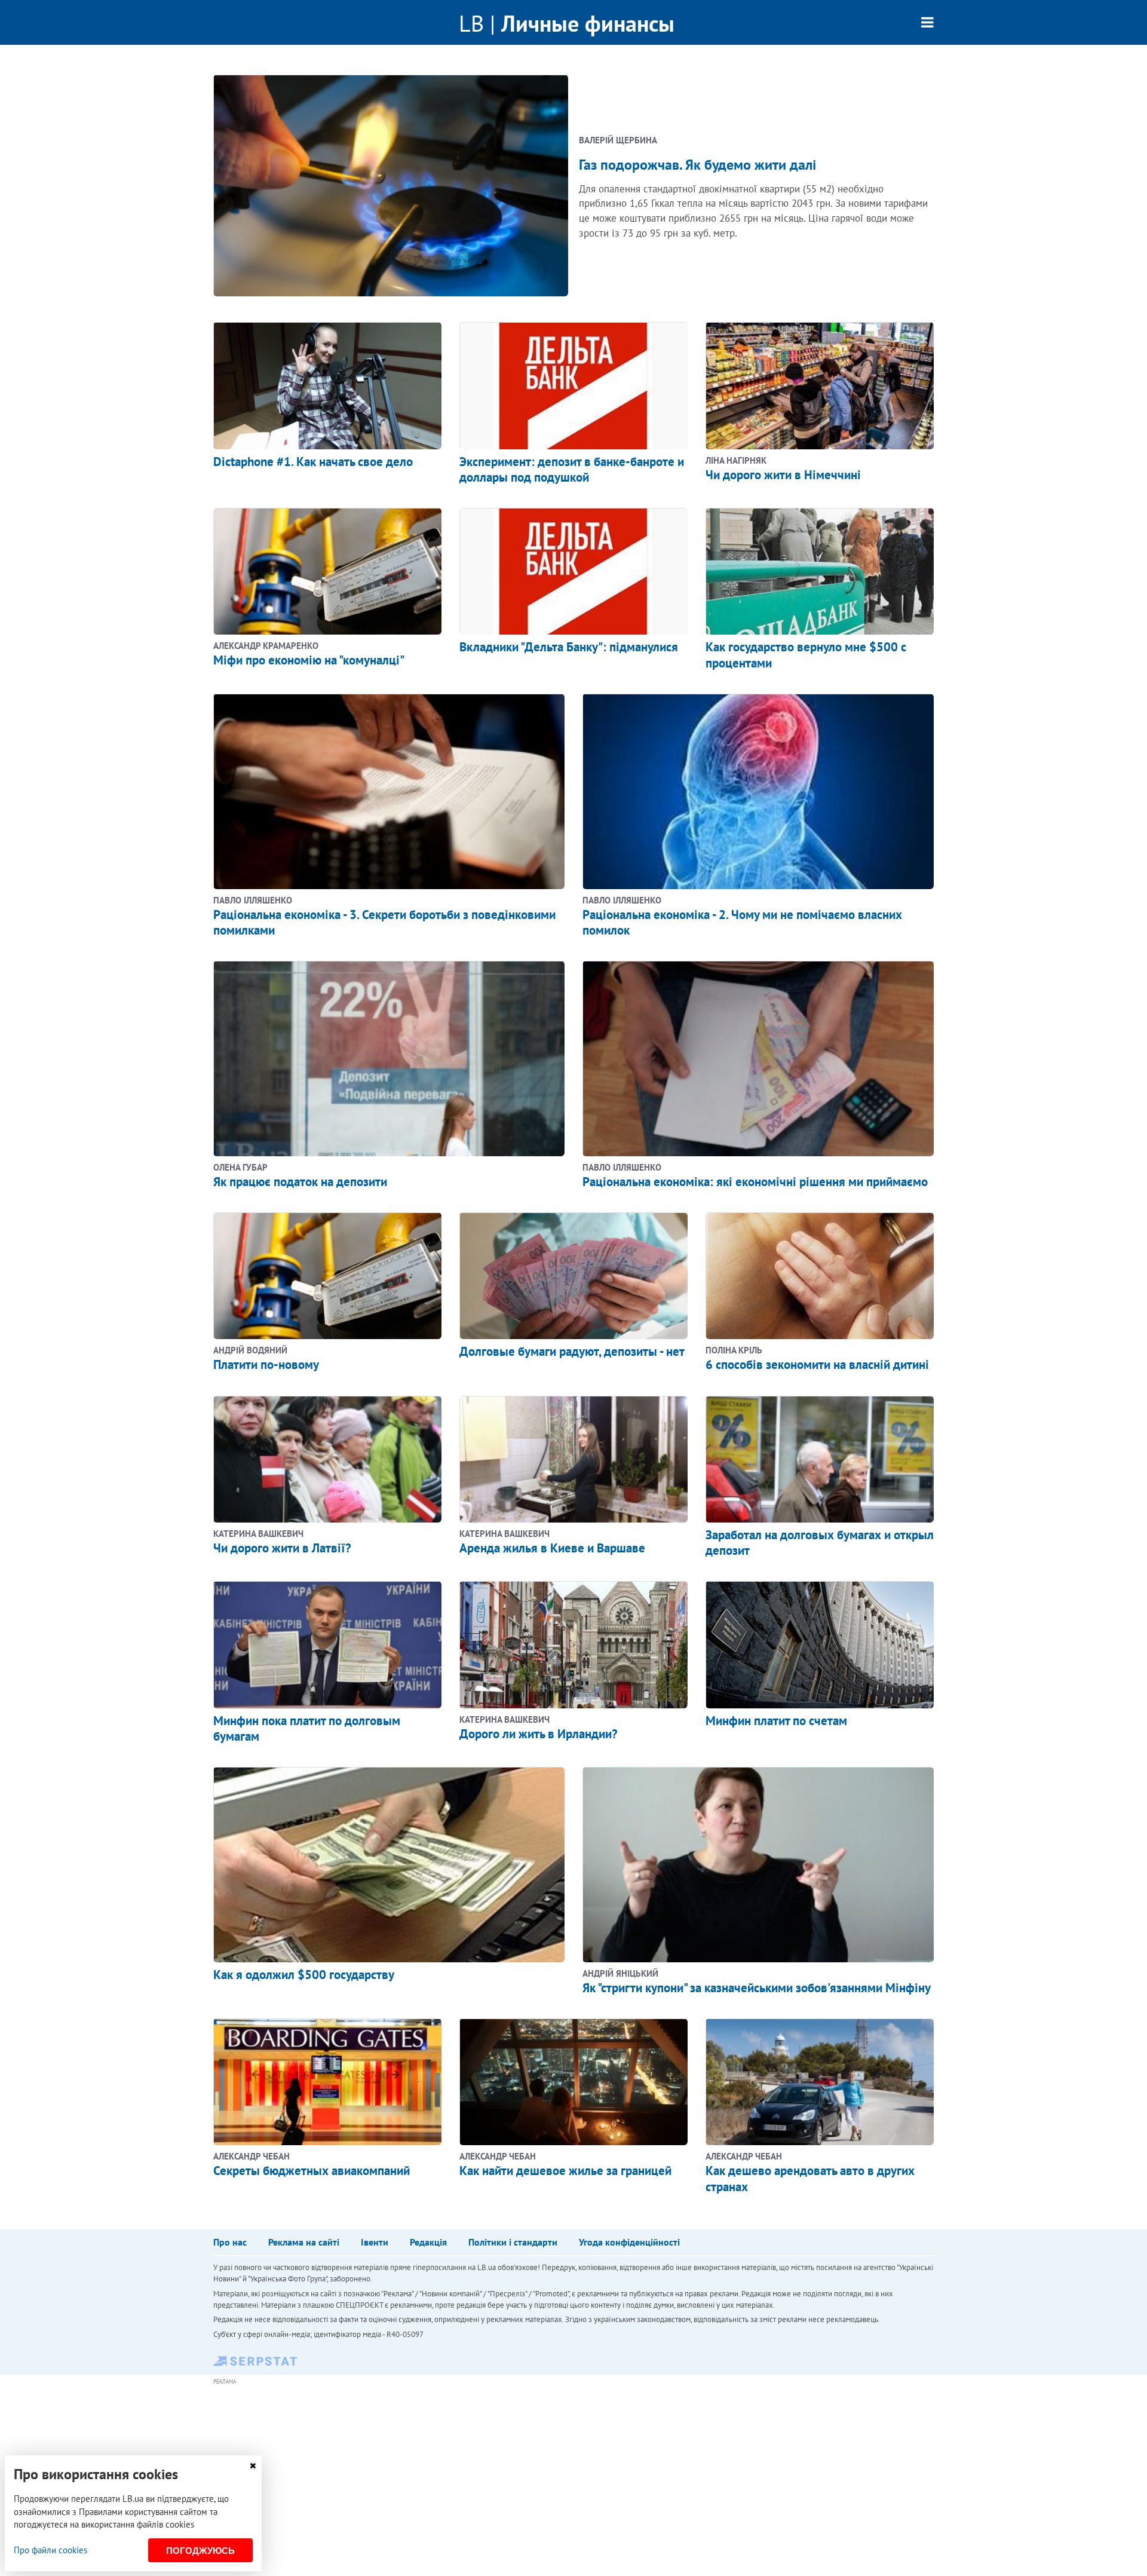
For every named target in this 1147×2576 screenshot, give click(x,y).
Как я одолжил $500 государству (304, 1975)
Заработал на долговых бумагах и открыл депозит (820, 1543)
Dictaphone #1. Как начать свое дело (313, 462)
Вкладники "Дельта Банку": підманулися (569, 647)
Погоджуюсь (200, 2551)
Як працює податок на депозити (300, 1182)
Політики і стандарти (513, 2242)
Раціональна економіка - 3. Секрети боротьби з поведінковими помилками (384, 922)
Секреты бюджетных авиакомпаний (312, 2171)
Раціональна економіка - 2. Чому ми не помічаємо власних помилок (742, 922)
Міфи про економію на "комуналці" (309, 660)
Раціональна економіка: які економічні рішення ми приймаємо (755, 1182)
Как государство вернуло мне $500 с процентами (806, 655)
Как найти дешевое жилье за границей (565, 2171)
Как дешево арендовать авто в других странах (810, 2178)
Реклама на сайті (304, 2242)
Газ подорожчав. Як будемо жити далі (697, 165)
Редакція (428, 2242)
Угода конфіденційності (629, 2242)
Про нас (230, 2242)
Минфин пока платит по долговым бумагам (307, 1728)
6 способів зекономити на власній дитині (817, 1364)
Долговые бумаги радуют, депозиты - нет (572, 1351)
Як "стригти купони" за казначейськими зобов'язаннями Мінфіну (757, 1988)
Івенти (375, 2242)
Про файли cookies (50, 2550)
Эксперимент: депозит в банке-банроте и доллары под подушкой (572, 469)
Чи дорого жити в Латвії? (282, 1548)
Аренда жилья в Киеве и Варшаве (552, 1548)
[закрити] (253, 2466)
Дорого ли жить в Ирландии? (539, 1734)
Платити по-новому (266, 1364)
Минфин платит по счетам (776, 1721)
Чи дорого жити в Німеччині (783, 475)
